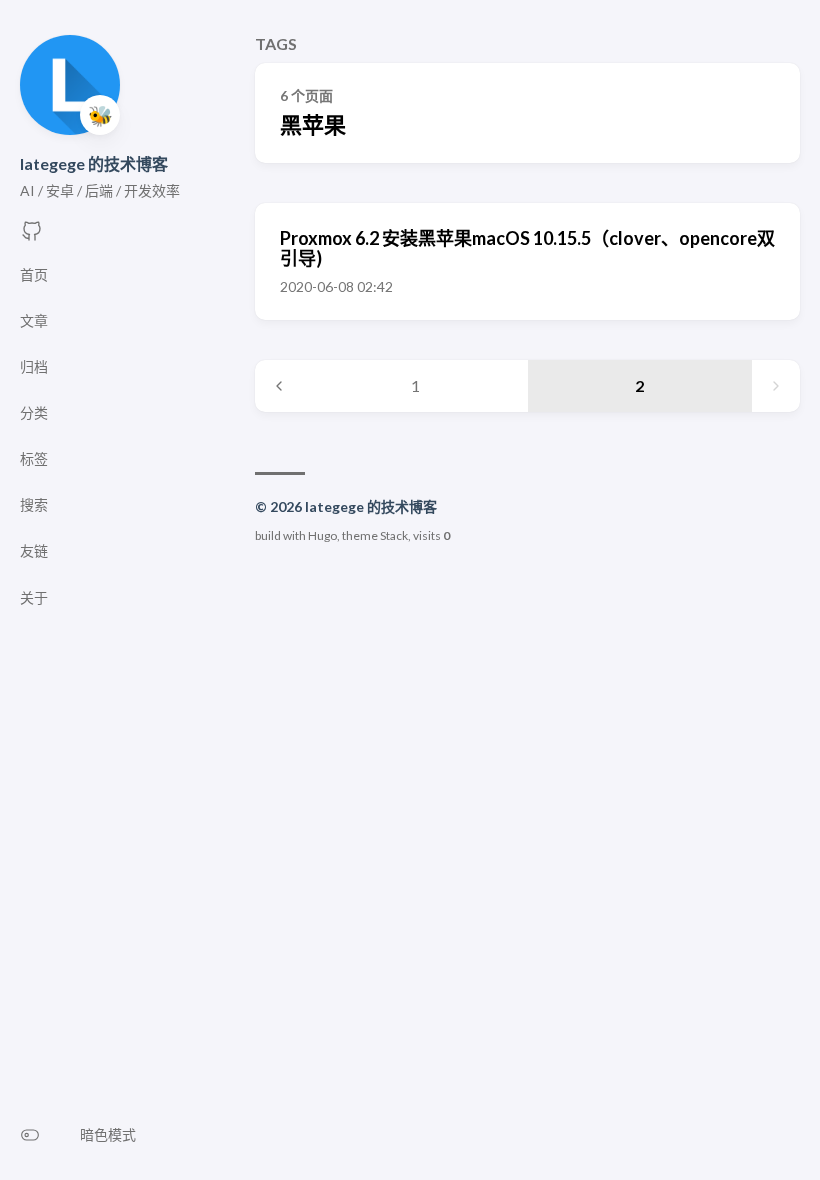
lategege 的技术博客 (94, 163)
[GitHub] (32, 236)
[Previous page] (279, 386)
